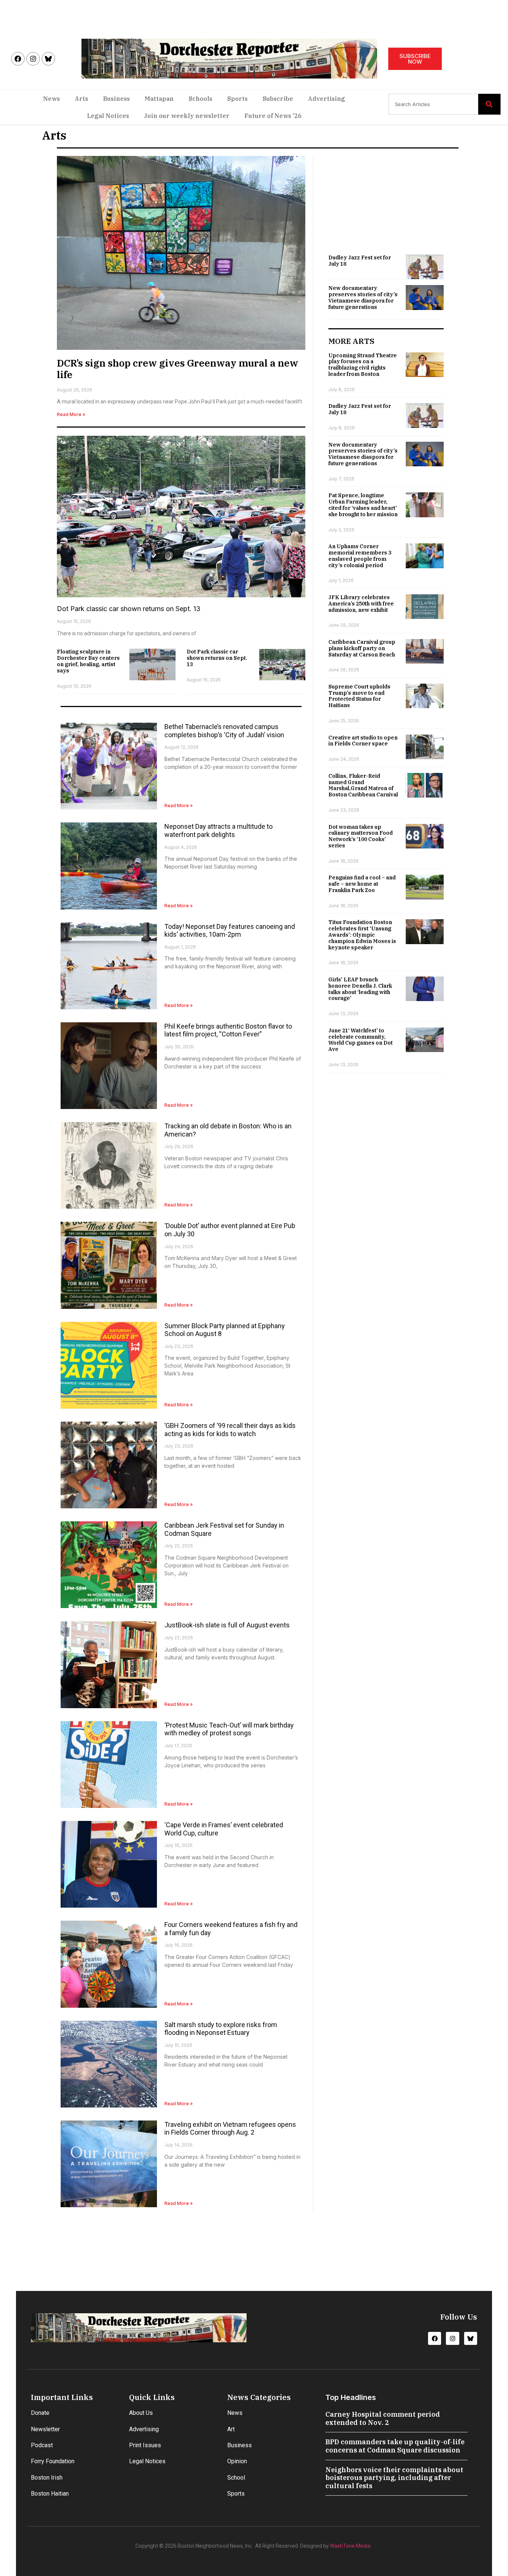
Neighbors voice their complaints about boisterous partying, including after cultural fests (394, 2478)
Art (231, 2429)
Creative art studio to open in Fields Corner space (363, 741)
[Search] (489, 104)
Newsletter (45, 2429)
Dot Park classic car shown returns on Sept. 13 (129, 609)
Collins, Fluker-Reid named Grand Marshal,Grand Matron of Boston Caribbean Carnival (363, 785)
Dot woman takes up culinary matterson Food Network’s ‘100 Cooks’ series (361, 836)
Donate (40, 2413)
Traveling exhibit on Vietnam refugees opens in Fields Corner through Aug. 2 (230, 2128)
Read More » (71, 414)
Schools (200, 99)
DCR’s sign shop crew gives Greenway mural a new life (178, 369)
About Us (141, 2413)
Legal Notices (108, 116)
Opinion (237, 2461)
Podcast (42, 2445)
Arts (81, 99)
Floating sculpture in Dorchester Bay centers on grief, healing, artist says (88, 661)
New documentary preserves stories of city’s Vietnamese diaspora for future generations (363, 297)
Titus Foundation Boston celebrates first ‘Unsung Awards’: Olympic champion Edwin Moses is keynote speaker (362, 935)
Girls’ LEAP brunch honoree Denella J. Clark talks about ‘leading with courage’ (360, 989)
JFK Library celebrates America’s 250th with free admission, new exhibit (361, 604)
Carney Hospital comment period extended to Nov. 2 (383, 2418)
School (236, 2478)
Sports (237, 99)
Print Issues (145, 2445)
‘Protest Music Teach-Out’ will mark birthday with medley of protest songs (229, 1729)
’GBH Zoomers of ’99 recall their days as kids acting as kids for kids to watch (230, 1430)
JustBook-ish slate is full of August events (227, 1625)
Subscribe (278, 99)
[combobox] (433, 104)
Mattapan (159, 99)
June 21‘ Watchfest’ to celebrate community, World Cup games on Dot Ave (361, 1040)
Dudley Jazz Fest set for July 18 (360, 261)
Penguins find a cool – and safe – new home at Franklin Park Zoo (362, 884)
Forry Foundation (53, 2461)
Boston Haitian (50, 2494)
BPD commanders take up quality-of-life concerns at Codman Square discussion (395, 2446)
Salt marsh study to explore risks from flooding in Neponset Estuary (221, 2029)
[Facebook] (18, 59)
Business (116, 99)
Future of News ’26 (273, 116)
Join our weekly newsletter (187, 116)
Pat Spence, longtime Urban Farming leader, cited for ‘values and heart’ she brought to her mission (363, 505)
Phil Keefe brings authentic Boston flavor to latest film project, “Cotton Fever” (228, 1030)
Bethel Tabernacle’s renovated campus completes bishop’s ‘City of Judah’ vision (224, 731)
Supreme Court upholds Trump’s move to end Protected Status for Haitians (359, 696)
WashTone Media (350, 2546)
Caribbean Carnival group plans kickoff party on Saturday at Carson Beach (362, 648)
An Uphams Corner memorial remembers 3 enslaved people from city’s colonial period (360, 556)
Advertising (327, 99)
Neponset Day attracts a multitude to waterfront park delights (218, 830)
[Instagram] (33, 59)
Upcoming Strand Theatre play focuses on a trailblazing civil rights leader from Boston (363, 365)
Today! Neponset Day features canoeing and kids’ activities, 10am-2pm (230, 931)
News (52, 99)
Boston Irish (47, 2478)
